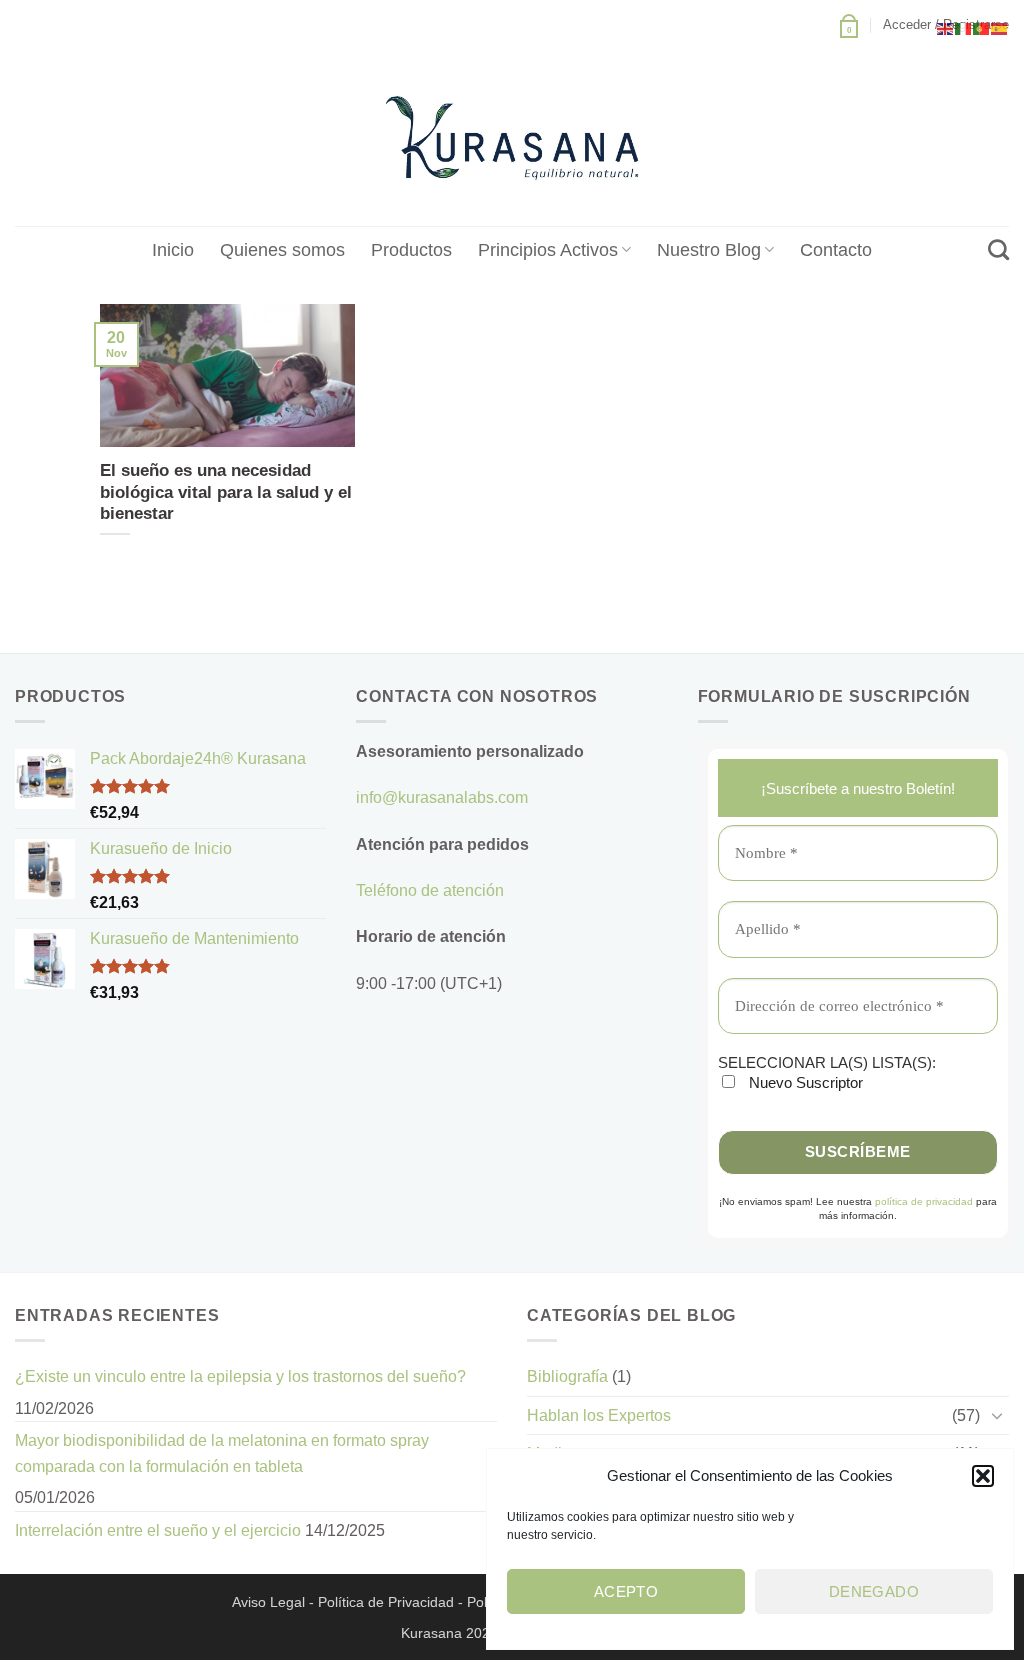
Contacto (836, 250)
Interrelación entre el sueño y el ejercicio (158, 1530)
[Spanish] (1000, 27)
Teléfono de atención (430, 890)
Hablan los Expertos (599, 1415)
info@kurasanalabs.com (442, 797)
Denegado (874, 1591)
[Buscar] (998, 249)
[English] (946, 27)
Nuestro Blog (709, 250)
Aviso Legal (268, 1602)
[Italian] (964, 27)
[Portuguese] (982, 27)
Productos (411, 250)
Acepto (626, 1591)
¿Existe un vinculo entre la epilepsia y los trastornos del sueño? (240, 1376)
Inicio (173, 250)
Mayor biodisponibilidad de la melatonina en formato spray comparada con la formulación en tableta (222, 1453)
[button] (983, 1476)
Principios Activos (548, 250)
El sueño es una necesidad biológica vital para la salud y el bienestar (226, 492)
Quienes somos (282, 250)
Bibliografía (567, 1376)
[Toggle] (997, 1415)
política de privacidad (924, 1201)
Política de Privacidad (386, 1602)
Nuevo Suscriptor (804, 1082)
